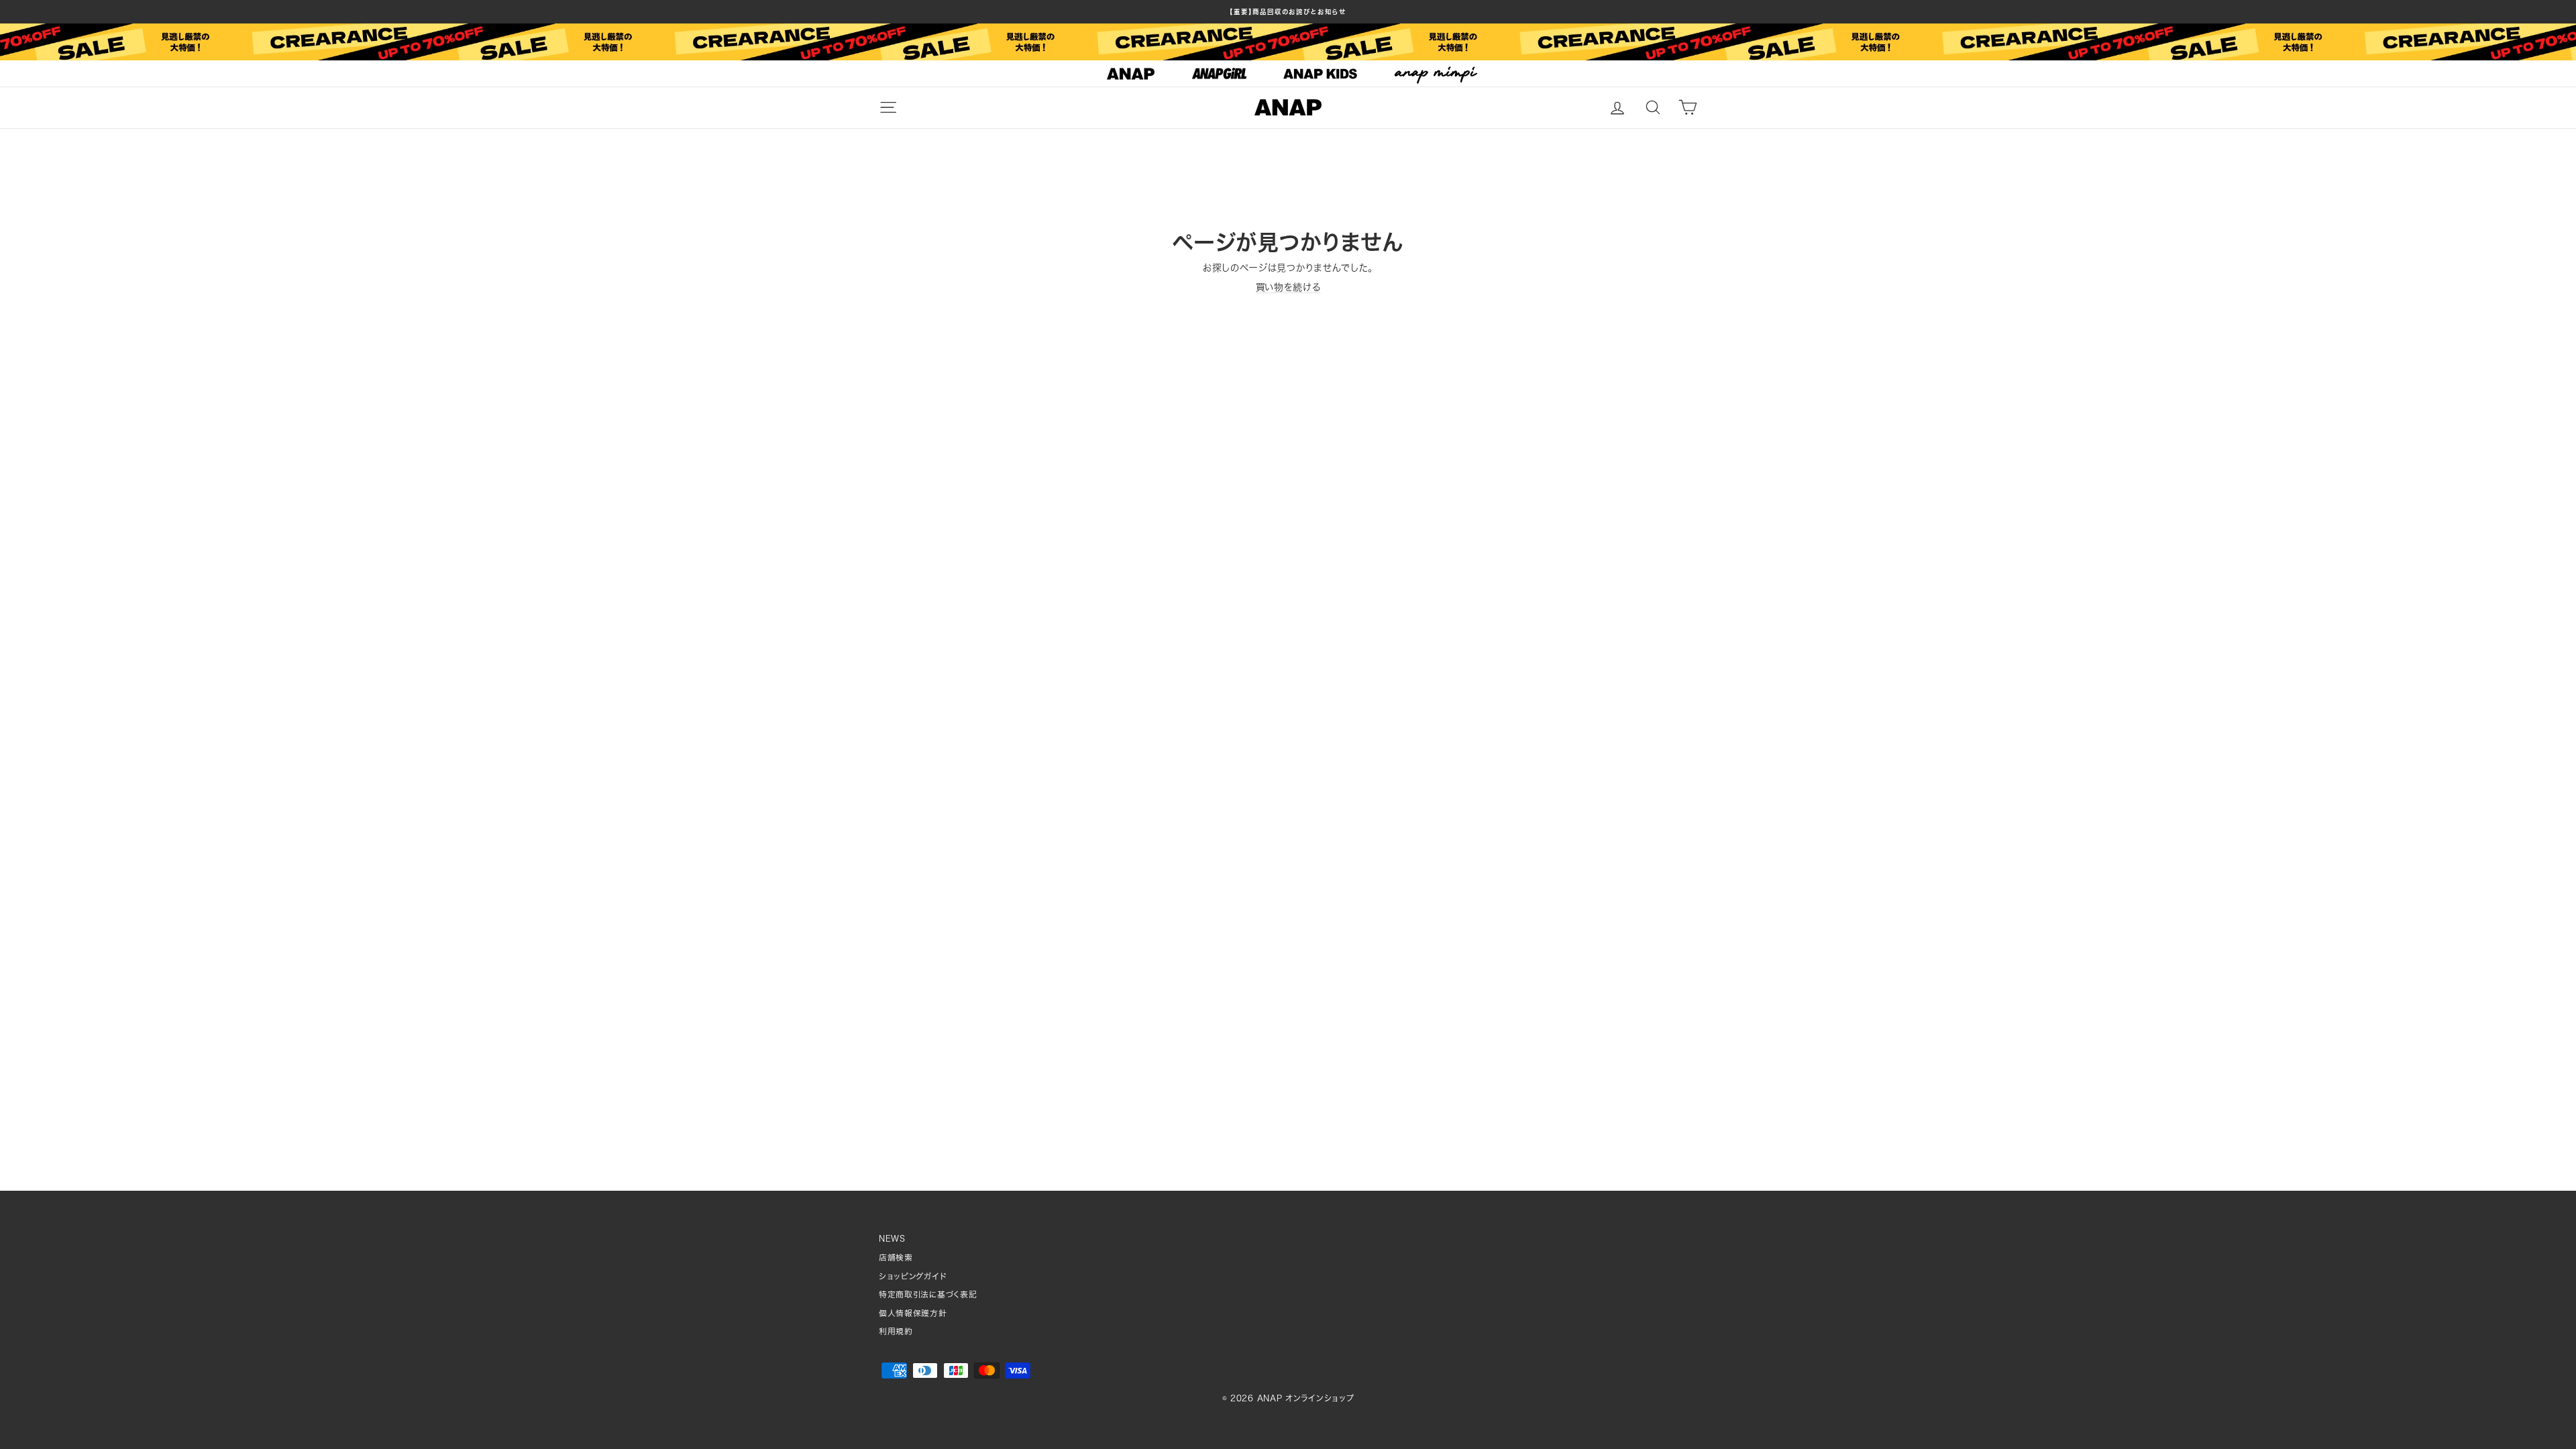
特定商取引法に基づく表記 (928, 1294)
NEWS (892, 1239)
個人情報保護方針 (913, 1313)
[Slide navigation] (1288, 74)
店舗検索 (896, 1257)
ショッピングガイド (913, 1276)
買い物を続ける (1288, 287)
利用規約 (896, 1331)
